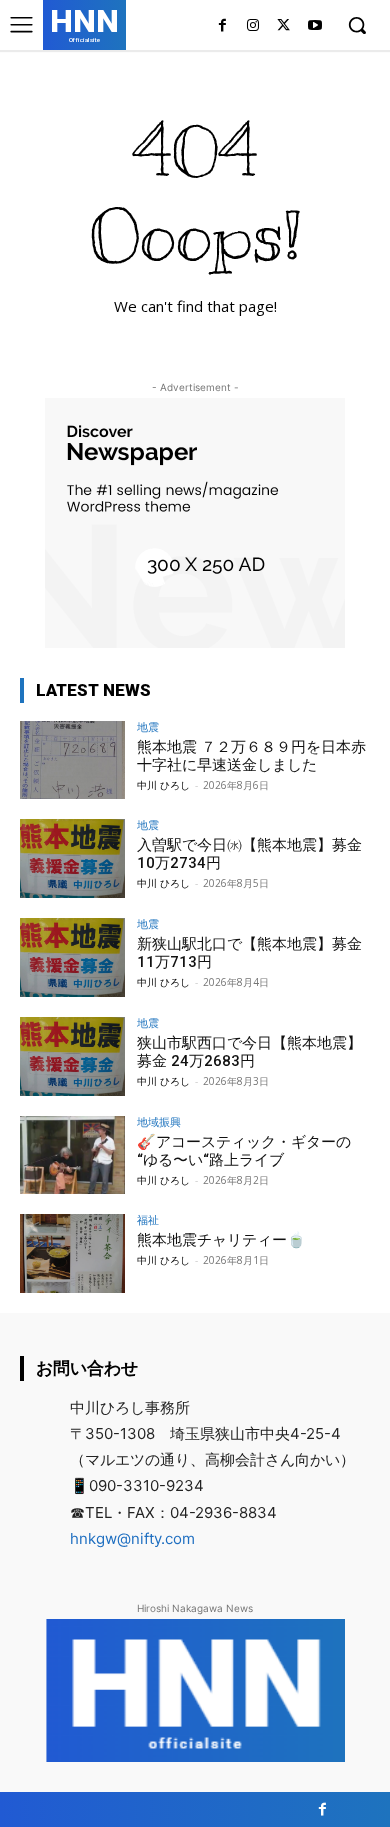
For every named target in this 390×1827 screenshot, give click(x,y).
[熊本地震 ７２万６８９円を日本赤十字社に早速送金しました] (72, 760)
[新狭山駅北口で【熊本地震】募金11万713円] (72, 957)
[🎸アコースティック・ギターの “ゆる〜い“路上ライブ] (72, 1155)
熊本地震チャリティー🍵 (221, 1240)
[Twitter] (283, 26)
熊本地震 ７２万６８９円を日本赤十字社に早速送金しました (251, 756)
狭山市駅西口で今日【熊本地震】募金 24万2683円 (249, 1052)
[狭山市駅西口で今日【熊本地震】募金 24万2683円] (72, 1056)
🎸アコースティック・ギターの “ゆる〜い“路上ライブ (244, 1151)
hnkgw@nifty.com (132, 1538)
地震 (148, 726)
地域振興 (159, 1121)
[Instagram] (253, 26)
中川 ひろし (163, 785)
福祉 (148, 1219)
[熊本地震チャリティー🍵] (72, 1253)
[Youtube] (314, 26)
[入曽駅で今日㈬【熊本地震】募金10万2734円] (72, 858)
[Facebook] (222, 26)
